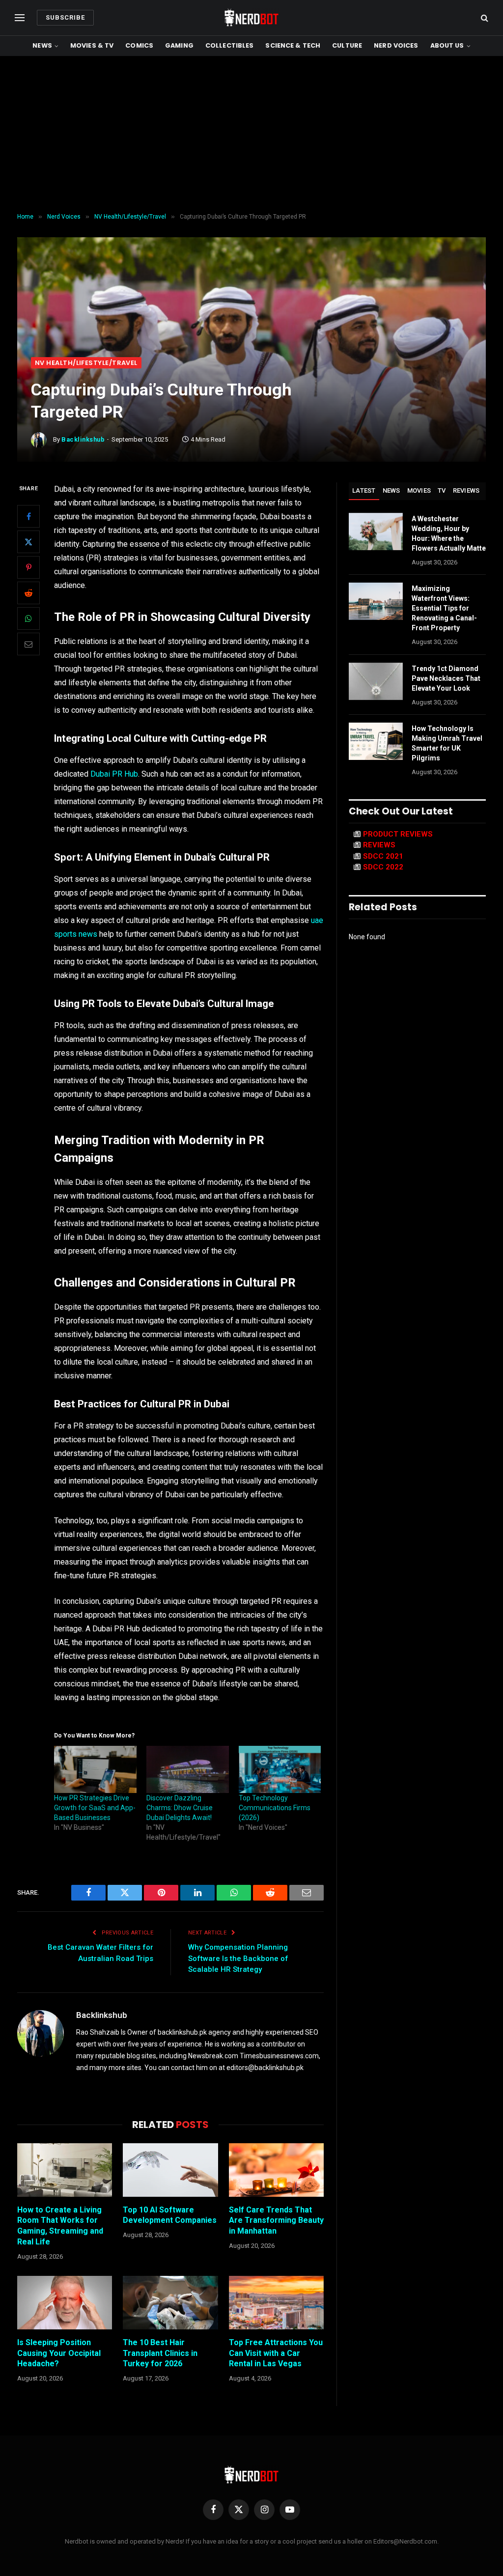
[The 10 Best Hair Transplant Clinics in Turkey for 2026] (170, 2303)
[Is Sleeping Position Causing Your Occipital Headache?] (65, 2303)
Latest (364, 490)
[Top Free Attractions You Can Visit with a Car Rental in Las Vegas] (276, 2303)
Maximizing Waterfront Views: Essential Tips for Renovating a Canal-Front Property (444, 608)
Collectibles (230, 45)
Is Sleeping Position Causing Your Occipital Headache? (59, 2353)
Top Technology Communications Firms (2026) (275, 1808)
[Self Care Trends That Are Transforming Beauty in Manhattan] (276, 2170)
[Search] (484, 18)
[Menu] (20, 18)
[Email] (28, 644)
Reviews (466, 490)
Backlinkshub (83, 439)
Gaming (179, 45)
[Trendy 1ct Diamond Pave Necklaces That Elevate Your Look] (376, 681)
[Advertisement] (251, 135)
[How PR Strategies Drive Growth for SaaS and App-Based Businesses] (95, 1769)
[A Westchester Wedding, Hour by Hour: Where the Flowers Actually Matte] (376, 532)
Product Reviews (398, 834)
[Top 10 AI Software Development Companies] (170, 2170)
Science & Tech (293, 45)
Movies (419, 490)
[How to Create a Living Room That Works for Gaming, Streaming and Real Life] (65, 2170)
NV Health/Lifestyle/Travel (86, 363)
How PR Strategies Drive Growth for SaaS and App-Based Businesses (95, 1808)
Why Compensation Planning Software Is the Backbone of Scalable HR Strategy (238, 1958)
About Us (447, 45)
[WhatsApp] (28, 618)
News (42, 45)
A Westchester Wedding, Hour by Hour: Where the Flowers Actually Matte (449, 533)
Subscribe (65, 17)
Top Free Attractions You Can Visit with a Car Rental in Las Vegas (276, 2353)
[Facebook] (28, 516)
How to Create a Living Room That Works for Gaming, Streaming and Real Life (60, 2226)
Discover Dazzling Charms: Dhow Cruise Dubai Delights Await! (180, 1808)
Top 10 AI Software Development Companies (170, 2215)
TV (442, 490)
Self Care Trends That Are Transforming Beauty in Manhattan (276, 2221)
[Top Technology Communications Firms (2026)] (280, 1769)
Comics (139, 45)
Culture (347, 45)
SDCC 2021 (383, 856)
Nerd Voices (396, 45)
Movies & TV (92, 45)
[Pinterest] (28, 567)
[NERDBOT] (251, 18)
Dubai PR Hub (113, 774)
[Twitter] (28, 542)
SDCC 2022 (383, 867)
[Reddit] (28, 593)
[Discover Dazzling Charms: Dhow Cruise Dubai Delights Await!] (188, 1769)
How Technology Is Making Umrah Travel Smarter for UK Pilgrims (447, 743)
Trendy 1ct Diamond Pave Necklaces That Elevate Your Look (446, 678)
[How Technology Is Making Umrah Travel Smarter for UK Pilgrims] (376, 741)
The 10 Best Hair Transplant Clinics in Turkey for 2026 (160, 2353)
